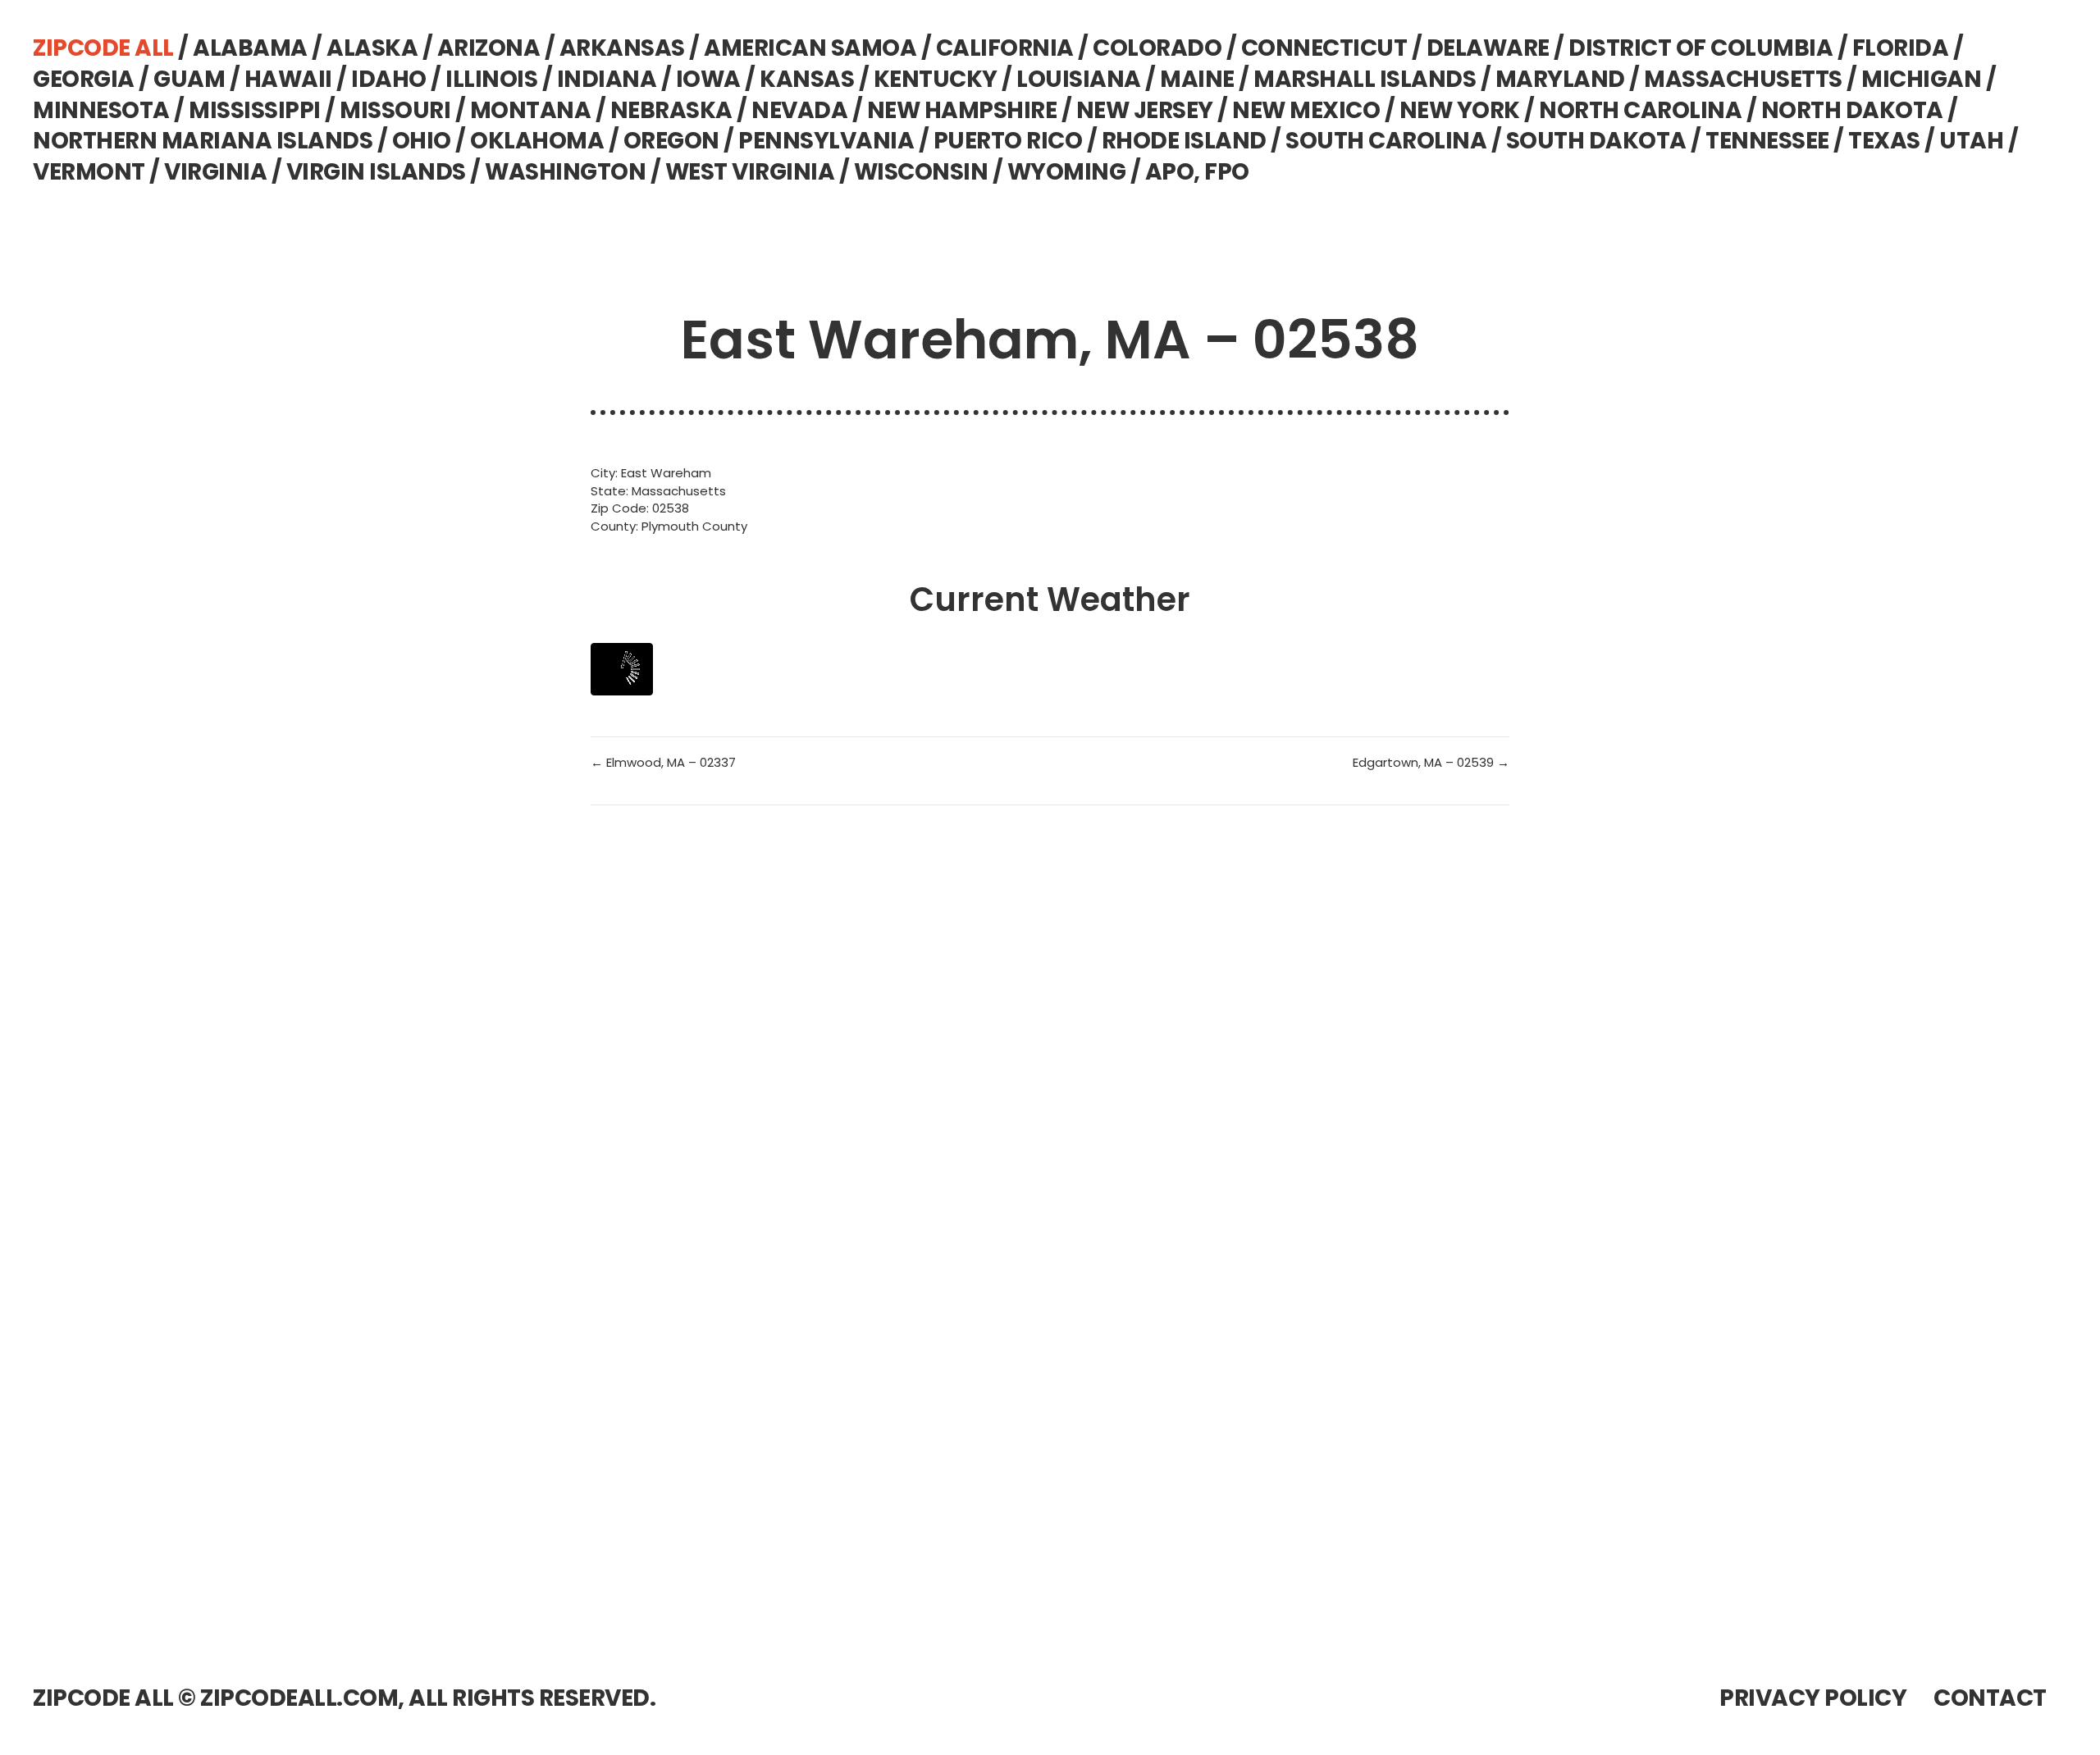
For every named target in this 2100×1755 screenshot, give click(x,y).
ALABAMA (250, 48)
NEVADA (799, 110)
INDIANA (607, 79)
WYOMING (1067, 172)
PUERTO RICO (1008, 141)
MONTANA (531, 110)
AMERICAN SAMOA (810, 48)
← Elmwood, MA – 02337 (663, 762)
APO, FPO (1197, 172)
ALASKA (372, 48)
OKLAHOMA (537, 141)
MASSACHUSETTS (1743, 79)
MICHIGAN (1921, 79)
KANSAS (807, 79)
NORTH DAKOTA (1852, 110)
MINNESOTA (101, 110)
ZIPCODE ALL (103, 48)
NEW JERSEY (1145, 110)
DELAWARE (1488, 48)
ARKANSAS (622, 48)
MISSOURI (395, 110)
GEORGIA (84, 79)
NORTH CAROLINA (1640, 110)
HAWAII (288, 79)
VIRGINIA (215, 172)
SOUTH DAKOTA (1596, 141)
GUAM (189, 79)
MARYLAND (1560, 79)
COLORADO (1157, 48)
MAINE (1197, 79)
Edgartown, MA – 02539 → (1431, 762)
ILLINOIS (491, 79)
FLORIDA (1901, 48)
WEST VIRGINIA (750, 172)
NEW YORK (1460, 110)
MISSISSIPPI (255, 110)
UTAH (1971, 141)
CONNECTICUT (1324, 48)
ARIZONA (489, 48)
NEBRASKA (671, 110)
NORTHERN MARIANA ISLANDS (203, 141)
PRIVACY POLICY (1813, 1698)
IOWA (708, 79)
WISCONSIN (921, 172)
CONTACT (1990, 1698)
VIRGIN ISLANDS (376, 172)
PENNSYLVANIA (826, 141)
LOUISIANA (1079, 79)
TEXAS (1884, 141)
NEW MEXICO (1306, 110)
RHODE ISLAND (1184, 141)
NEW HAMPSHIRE (962, 110)
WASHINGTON (565, 172)
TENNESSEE (1767, 141)
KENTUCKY (936, 79)
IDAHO (389, 79)
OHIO (422, 141)
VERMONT (89, 172)
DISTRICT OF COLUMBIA (1701, 48)
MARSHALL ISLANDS (1365, 79)
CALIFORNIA (1005, 48)
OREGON (671, 141)
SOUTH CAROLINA (1386, 141)
